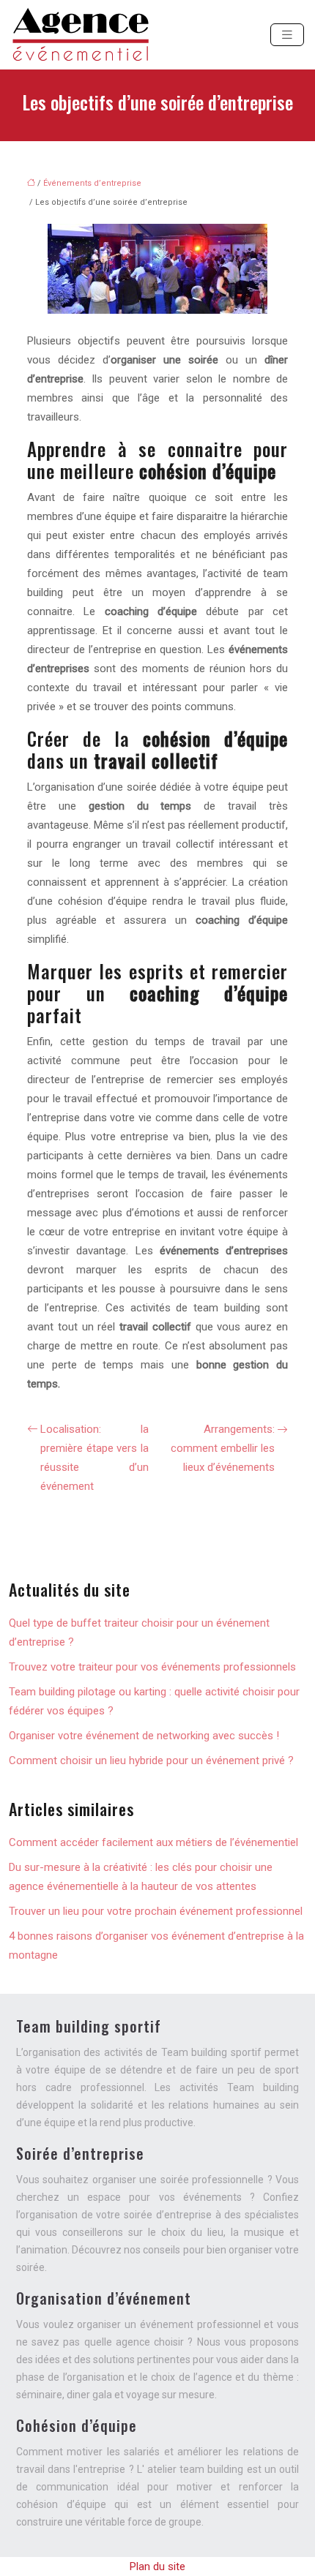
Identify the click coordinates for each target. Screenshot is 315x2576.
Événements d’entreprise (92, 183)
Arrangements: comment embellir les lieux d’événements (223, 1448)
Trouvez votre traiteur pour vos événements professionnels (152, 1667)
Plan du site (157, 2566)
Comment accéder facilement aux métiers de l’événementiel (153, 1842)
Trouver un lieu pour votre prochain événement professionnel (156, 1911)
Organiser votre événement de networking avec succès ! (144, 1736)
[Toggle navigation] (287, 35)
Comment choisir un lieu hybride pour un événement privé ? (151, 1760)
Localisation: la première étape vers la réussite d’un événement (94, 1458)
